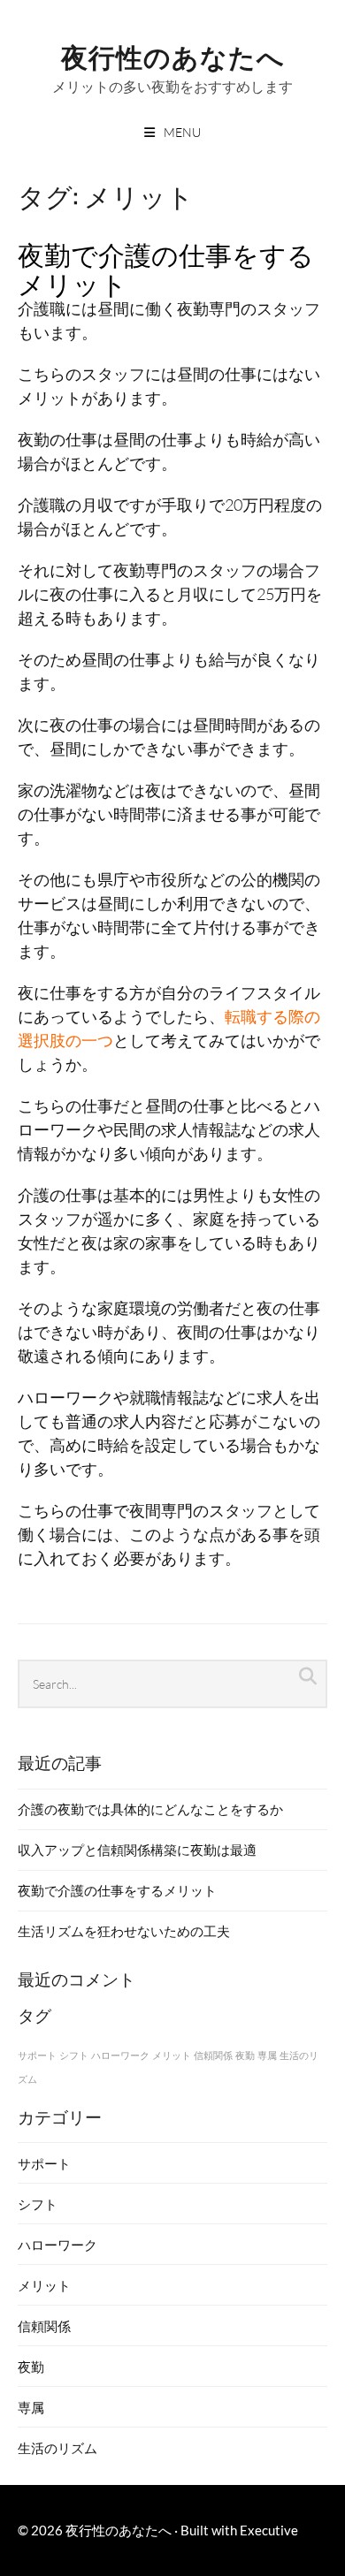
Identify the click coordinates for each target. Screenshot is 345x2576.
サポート (37, 2055)
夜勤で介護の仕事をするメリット (166, 268)
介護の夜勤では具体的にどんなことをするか (150, 1809)
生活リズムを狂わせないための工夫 (124, 1931)
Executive (269, 2530)
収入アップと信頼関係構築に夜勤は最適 (137, 1850)
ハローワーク (120, 2055)
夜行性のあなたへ (173, 55)
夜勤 (245, 2055)
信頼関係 (213, 2055)
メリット (172, 2055)
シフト (74, 2055)
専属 (267, 2055)
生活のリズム (57, 2448)
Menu (182, 132)
